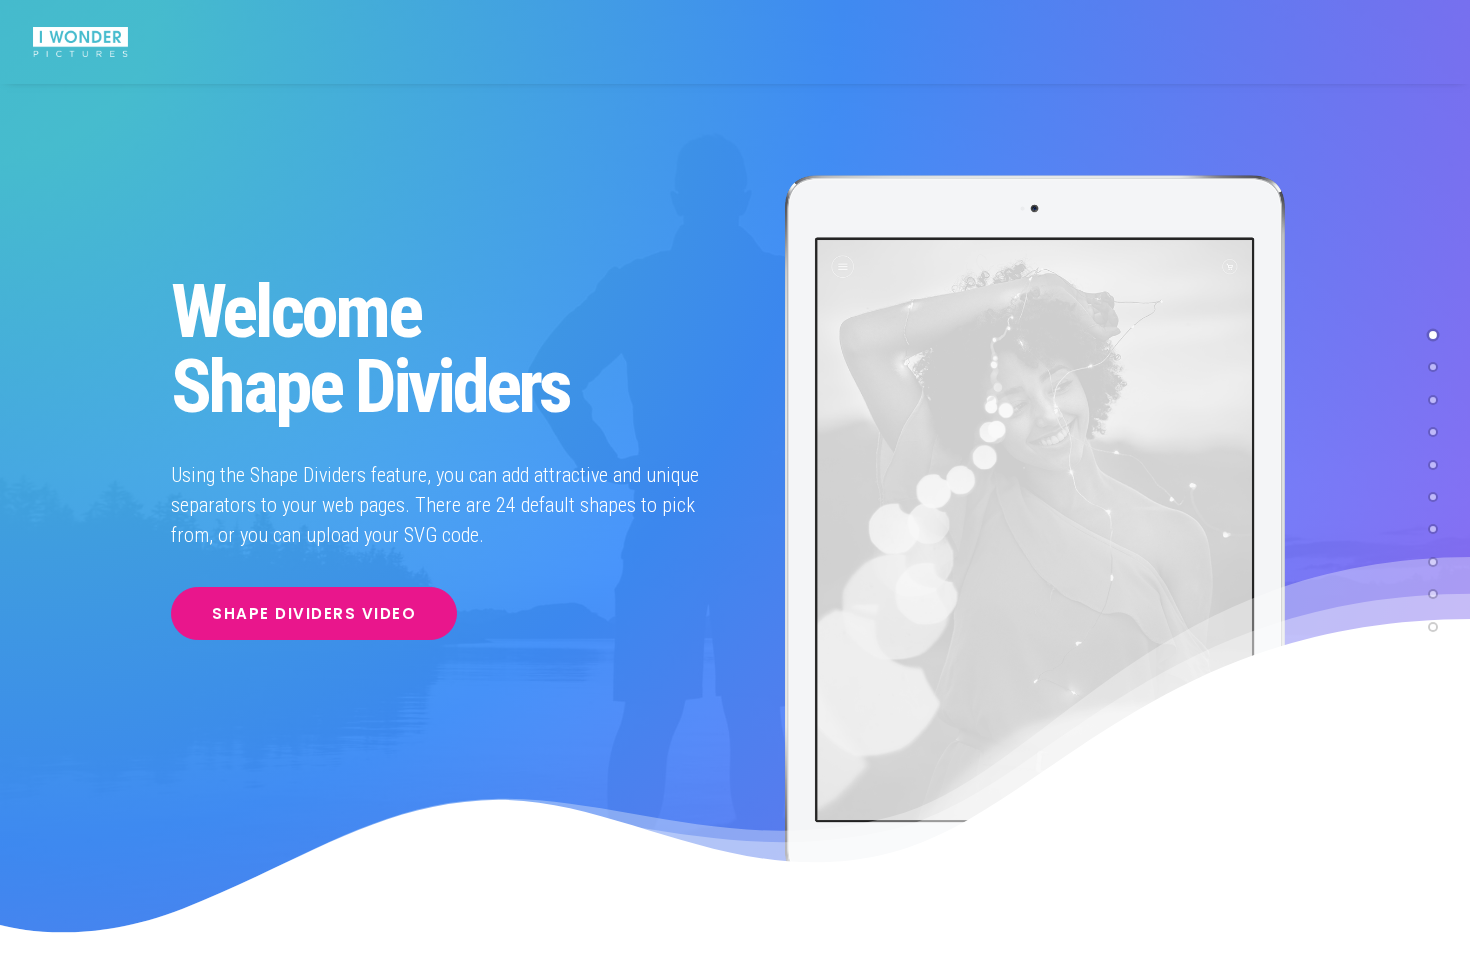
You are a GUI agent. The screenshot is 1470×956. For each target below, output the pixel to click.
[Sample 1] (1433, 331)
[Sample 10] (1433, 623)
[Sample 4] (1433, 428)
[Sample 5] (1433, 558)
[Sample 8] (1433, 461)
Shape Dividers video (314, 613)
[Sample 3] (1433, 525)
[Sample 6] (1433, 493)
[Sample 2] (1433, 363)
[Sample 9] (1433, 590)
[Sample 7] (1433, 396)
